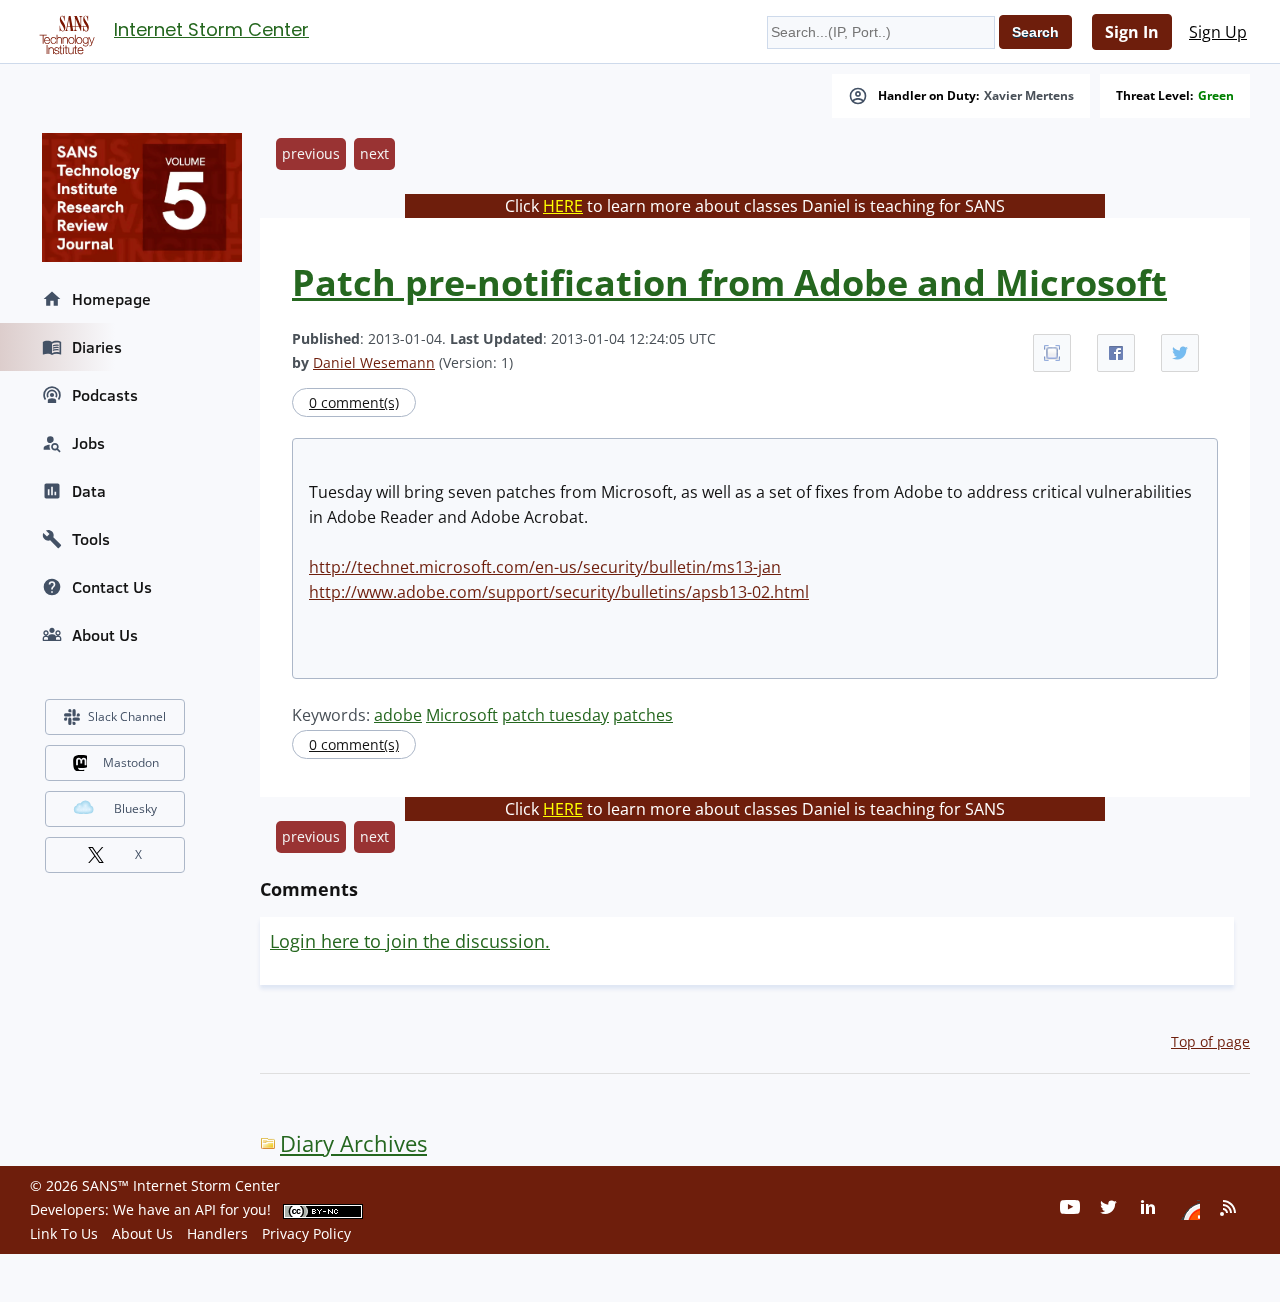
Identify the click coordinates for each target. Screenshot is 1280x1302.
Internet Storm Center (211, 29)
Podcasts (105, 395)
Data (89, 491)
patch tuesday (555, 715)
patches (643, 715)
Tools (91, 539)
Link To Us (64, 1233)
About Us (105, 635)
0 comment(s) (354, 402)
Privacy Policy (306, 1233)
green (1216, 96)
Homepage (111, 299)
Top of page (1210, 1041)
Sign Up (1218, 32)
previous (311, 153)
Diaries (97, 347)
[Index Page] (64, 31)
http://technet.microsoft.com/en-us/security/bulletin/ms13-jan (545, 567)
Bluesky (135, 808)
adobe (398, 715)
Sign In (1132, 32)
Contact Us (112, 587)
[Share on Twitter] (1180, 353)
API (205, 1209)
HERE (563, 206)
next (374, 153)
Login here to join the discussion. (410, 941)
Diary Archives (353, 1143)
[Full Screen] (1052, 353)
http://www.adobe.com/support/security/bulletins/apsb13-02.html (559, 592)
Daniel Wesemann (374, 362)
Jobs (88, 443)
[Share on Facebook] (1116, 353)
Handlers (217, 1233)
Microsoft (462, 715)
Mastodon (131, 762)
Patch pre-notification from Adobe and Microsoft (729, 282)
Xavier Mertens (1029, 96)
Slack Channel (127, 716)
